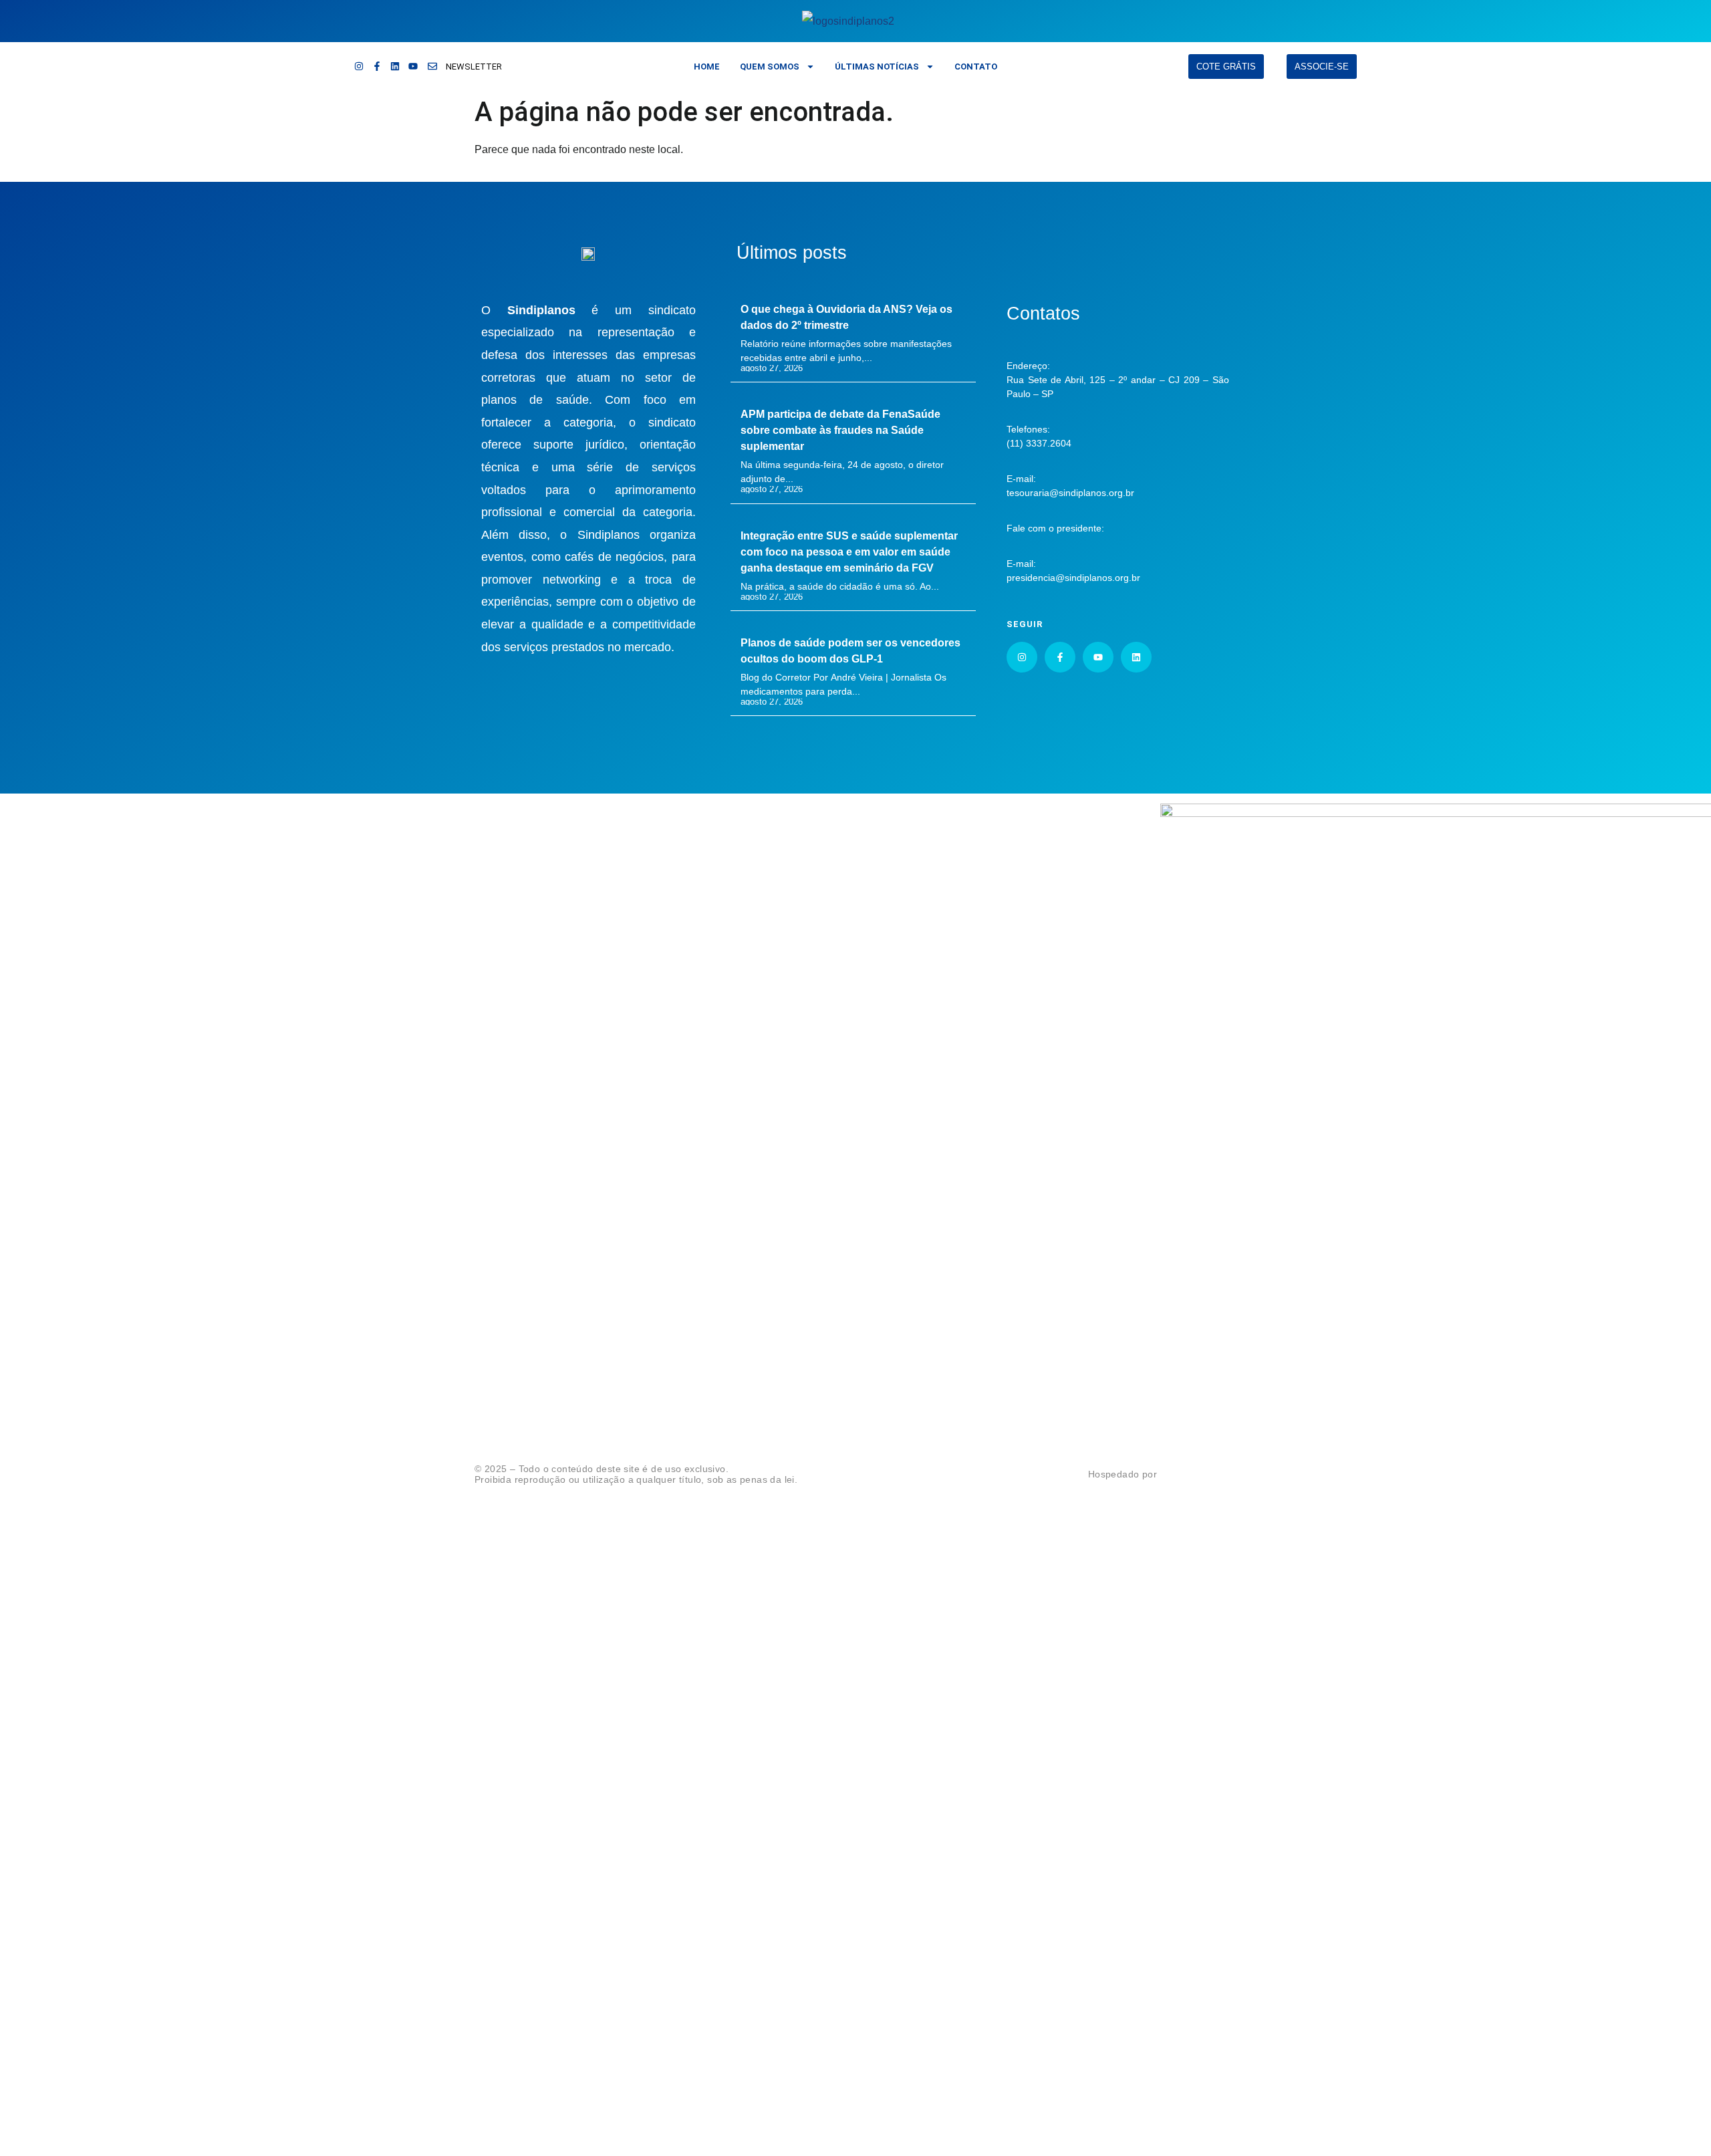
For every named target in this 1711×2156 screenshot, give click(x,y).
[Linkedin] (395, 66)
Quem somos (770, 67)
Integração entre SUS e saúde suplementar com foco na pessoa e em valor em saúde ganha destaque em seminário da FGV (849, 552)
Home (707, 67)
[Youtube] (413, 66)
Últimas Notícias (877, 67)
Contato (976, 67)
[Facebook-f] (377, 66)
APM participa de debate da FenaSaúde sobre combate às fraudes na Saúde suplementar (840, 430)
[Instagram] (359, 66)
